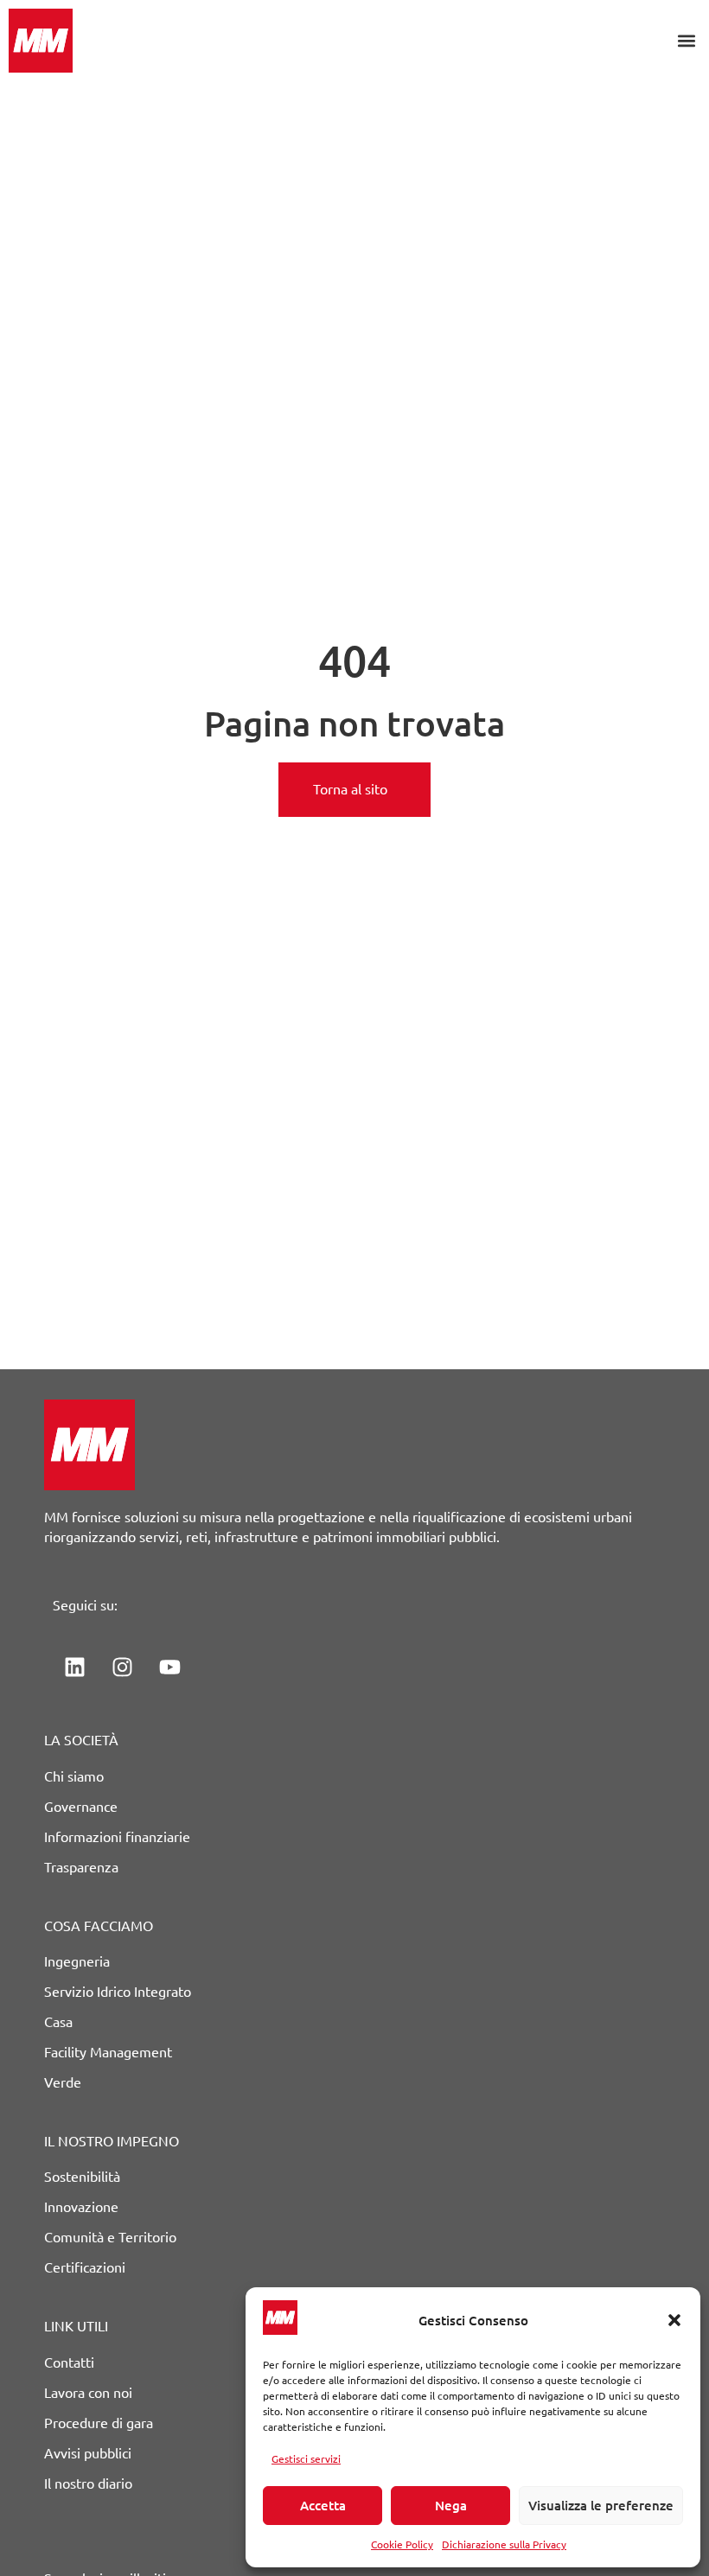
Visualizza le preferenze (601, 2506)
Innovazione (81, 2207)
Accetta (323, 2506)
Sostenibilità (82, 2177)
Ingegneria (77, 1961)
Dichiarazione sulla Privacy (504, 2544)
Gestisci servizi (306, 2459)
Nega (451, 2506)
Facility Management (108, 2052)
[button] (674, 2320)
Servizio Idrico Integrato (118, 1992)
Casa (58, 2022)
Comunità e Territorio (110, 2237)
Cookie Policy (402, 2544)
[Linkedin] (74, 1667)
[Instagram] (122, 1667)
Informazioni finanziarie (117, 1837)
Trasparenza (81, 1867)
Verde (63, 2082)
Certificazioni (85, 2267)
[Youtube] (169, 1667)
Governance (81, 1807)
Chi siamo (74, 1776)
